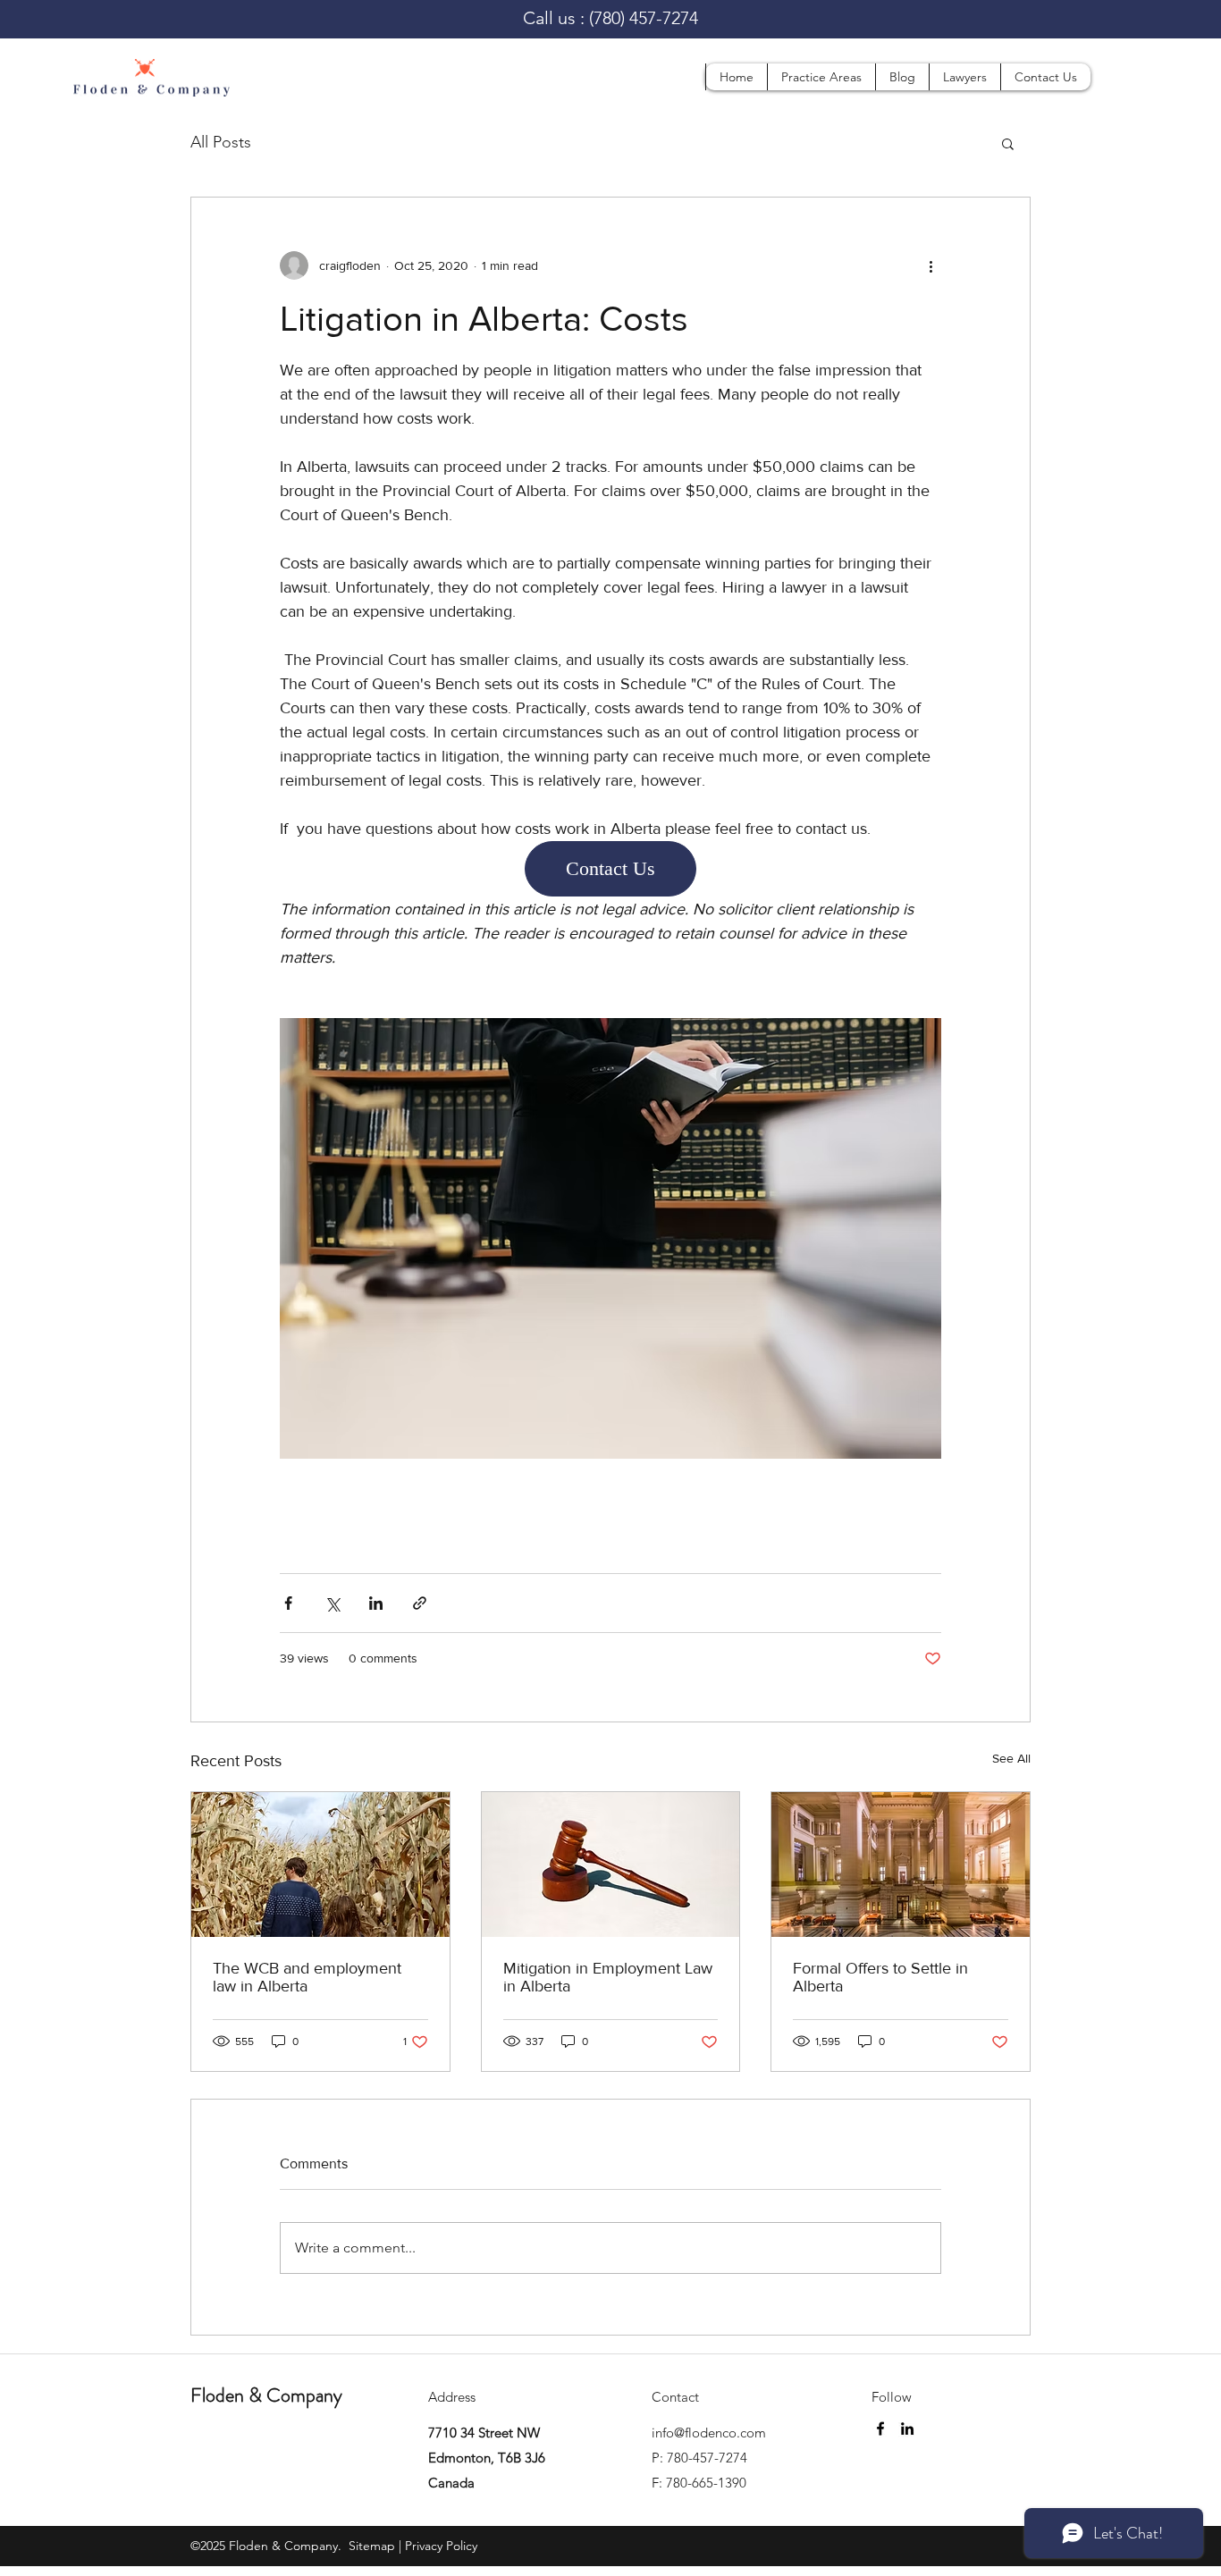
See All (1011, 1757)
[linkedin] (907, 2428)
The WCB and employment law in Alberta (307, 1976)
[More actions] (930, 265)
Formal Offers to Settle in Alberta (880, 1976)
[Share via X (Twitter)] (332, 1602)
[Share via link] (420, 1602)
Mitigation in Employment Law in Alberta (608, 1976)
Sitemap (370, 2545)
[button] (821, 77)
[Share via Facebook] (288, 1602)
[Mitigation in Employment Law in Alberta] (611, 1864)
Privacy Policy (441, 2545)
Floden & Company (266, 2394)
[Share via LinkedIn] (376, 1602)
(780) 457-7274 (644, 18)
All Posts (221, 142)
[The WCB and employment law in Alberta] (320, 1864)
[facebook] (880, 2428)
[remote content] (610, 869)
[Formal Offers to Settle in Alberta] (901, 1864)
